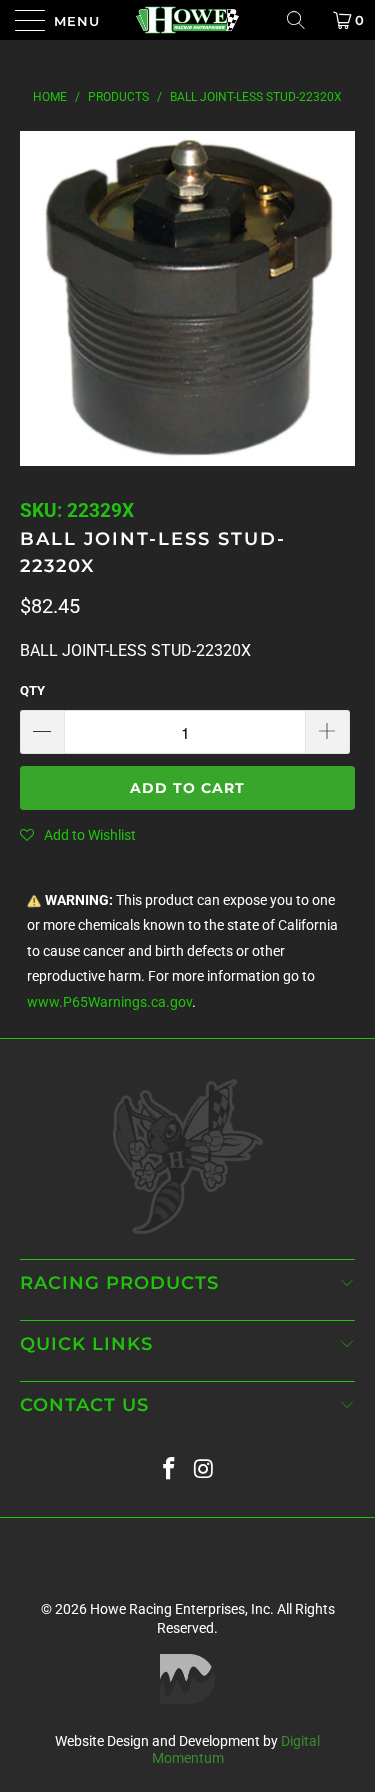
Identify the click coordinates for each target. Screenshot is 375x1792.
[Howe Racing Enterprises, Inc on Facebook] (169, 1469)
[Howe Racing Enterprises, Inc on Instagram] (204, 1469)
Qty (32, 690)
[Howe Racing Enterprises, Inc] (188, 20)
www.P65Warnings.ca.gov (109, 1002)
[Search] (303, 20)
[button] (78, 835)
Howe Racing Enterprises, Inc (180, 1609)
